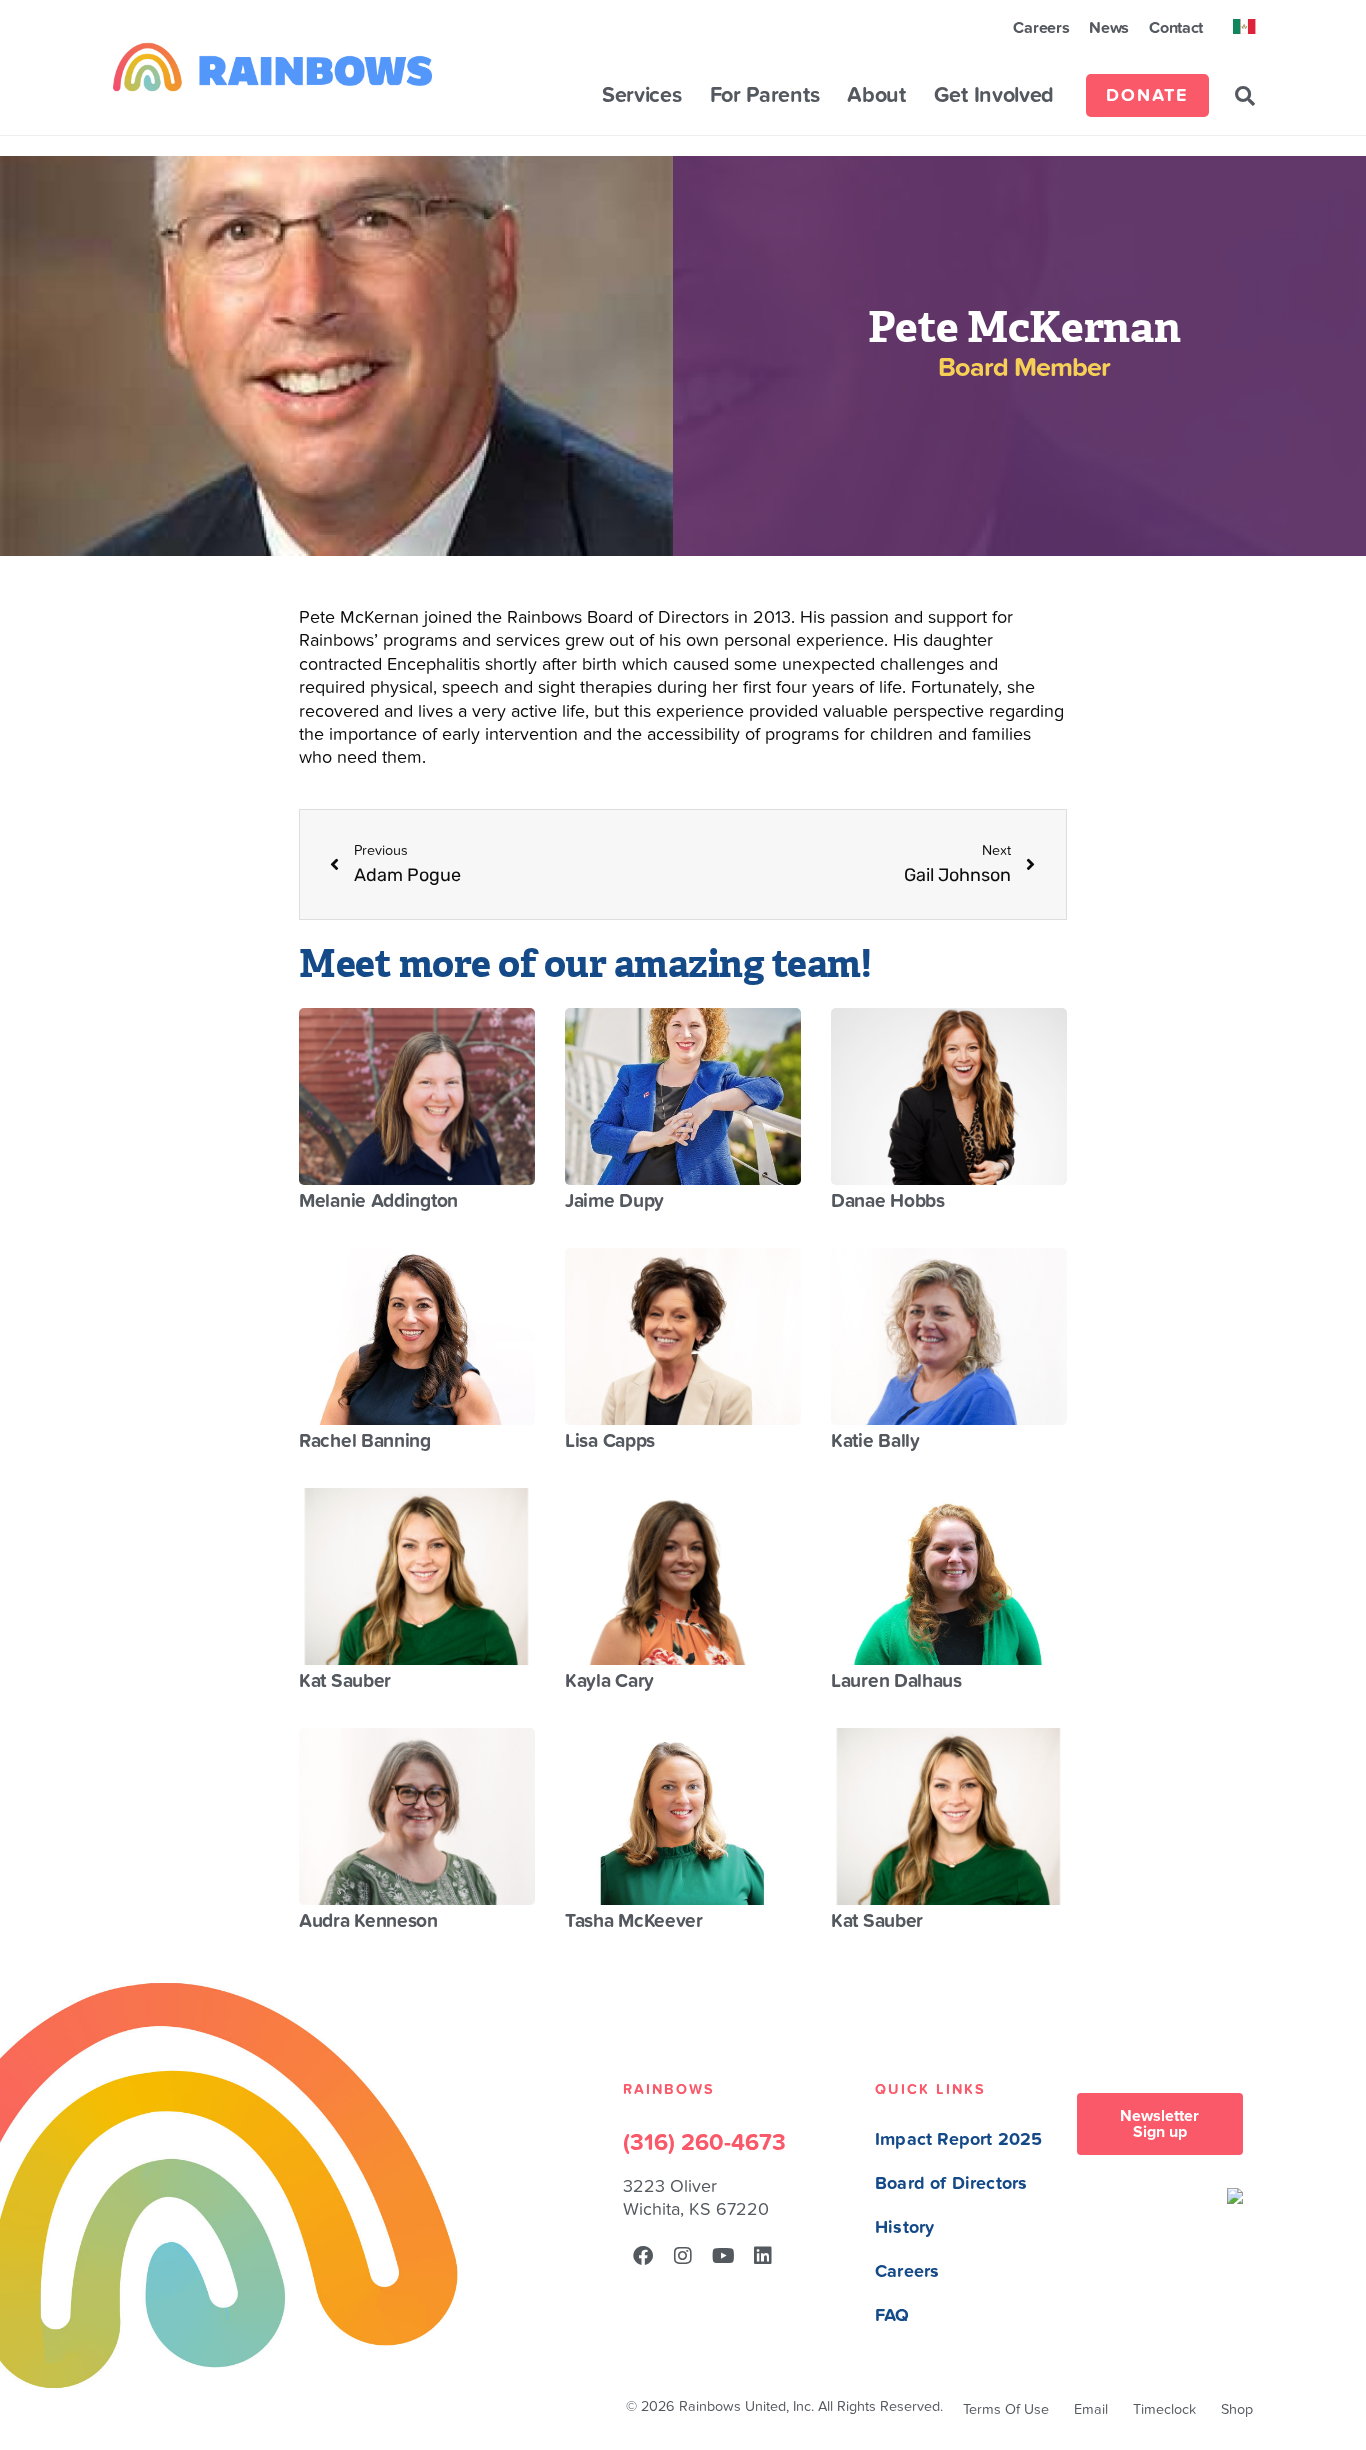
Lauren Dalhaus (896, 1681)
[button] (1245, 96)
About (876, 96)
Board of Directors (951, 2183)
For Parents (765, 96)
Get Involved (994, 96)
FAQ (892, 2315)
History (904, 2227)
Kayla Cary (609, 1681)
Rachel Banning (365, 1441)
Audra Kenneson (368, 1921)
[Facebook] (643, 2256)
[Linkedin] (763, 2256)
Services (642, 96)
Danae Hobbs (888, 1201)
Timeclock (1164, 2409)
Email (1091, 2409)
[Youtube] (723, 2256)
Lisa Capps (610, 1441)
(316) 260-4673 (704, 2143)
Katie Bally (875, 1441)
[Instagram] (683, 2256)
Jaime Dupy (614, 1201)
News (1109, 28)
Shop (1237, 2409)
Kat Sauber (345, 1681)
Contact (1176, 28)
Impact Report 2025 (958, 2139)
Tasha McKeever (634, 1921)
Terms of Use (1006, 2409)
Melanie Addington (378, 1201)
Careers (1041, 28)
